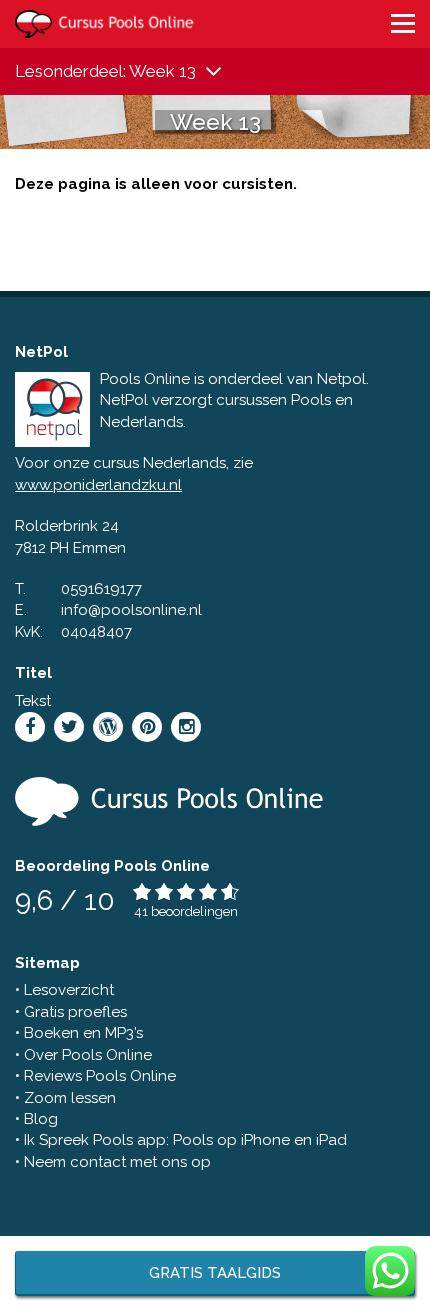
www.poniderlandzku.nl (98, 485)
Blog (41, 1119)
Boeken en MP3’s (83, 1033)
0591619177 (101, 589)
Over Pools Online (88, 1055)
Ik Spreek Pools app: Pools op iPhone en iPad (185, 1140)
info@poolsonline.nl (131, 610)
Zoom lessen (70, 1098)
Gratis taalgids (215, 1273)
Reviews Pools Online (100, 1076)
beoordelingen (194, 911)
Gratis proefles (75, 1012)
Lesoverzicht (69, 990)
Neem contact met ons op (117, 1162)
